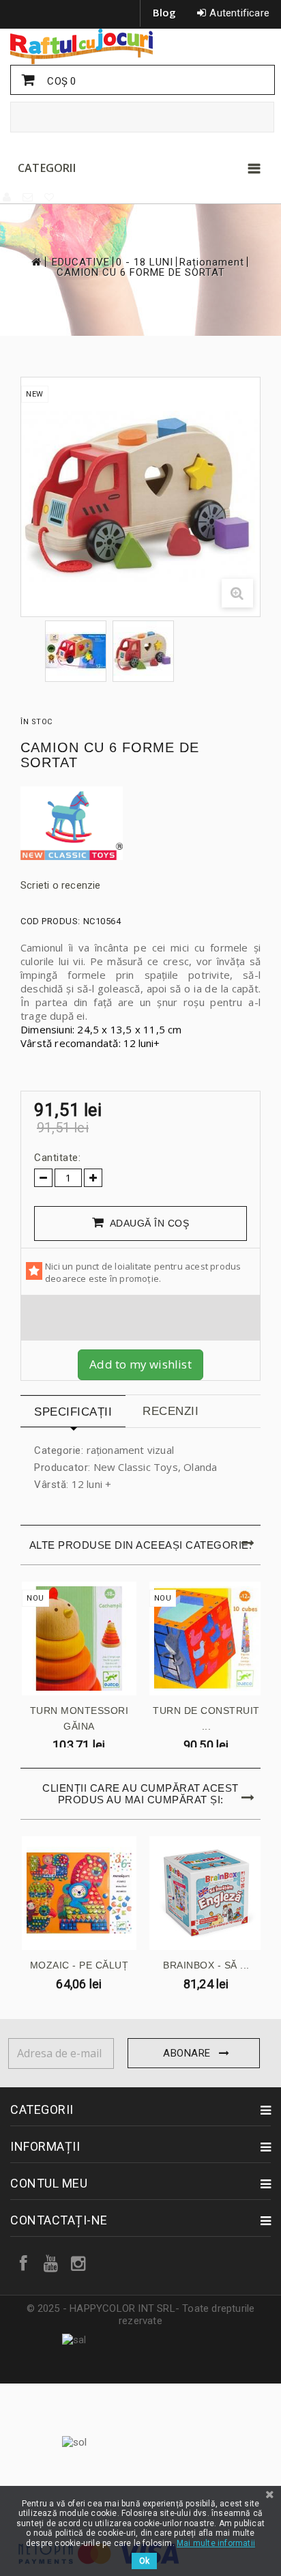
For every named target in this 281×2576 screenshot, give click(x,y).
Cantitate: (57, 1158)
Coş (60, 81)
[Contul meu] (8, 197)
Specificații (73, 1412)
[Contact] (28, 197)
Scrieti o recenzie (61, 885)
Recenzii (171, 1411)
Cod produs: (50, 921)
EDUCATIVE (81, 262)
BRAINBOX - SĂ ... (206, 1965)
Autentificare (239, 13)
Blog (165, 12)
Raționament (212, 262)
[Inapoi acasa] (35, 262)
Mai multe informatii (216, 2543)
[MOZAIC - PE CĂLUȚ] (79, 1893)
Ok (144, 2561)
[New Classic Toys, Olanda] (140, 824)
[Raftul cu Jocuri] (140, 46)
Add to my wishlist (140, 1364)
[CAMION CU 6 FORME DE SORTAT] (76, 651)
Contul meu (49, 2183)
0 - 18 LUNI (145, 262)
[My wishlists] (50, 197)
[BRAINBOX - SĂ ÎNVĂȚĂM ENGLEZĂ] (207, 1893)
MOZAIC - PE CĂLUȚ (79, 1965)
